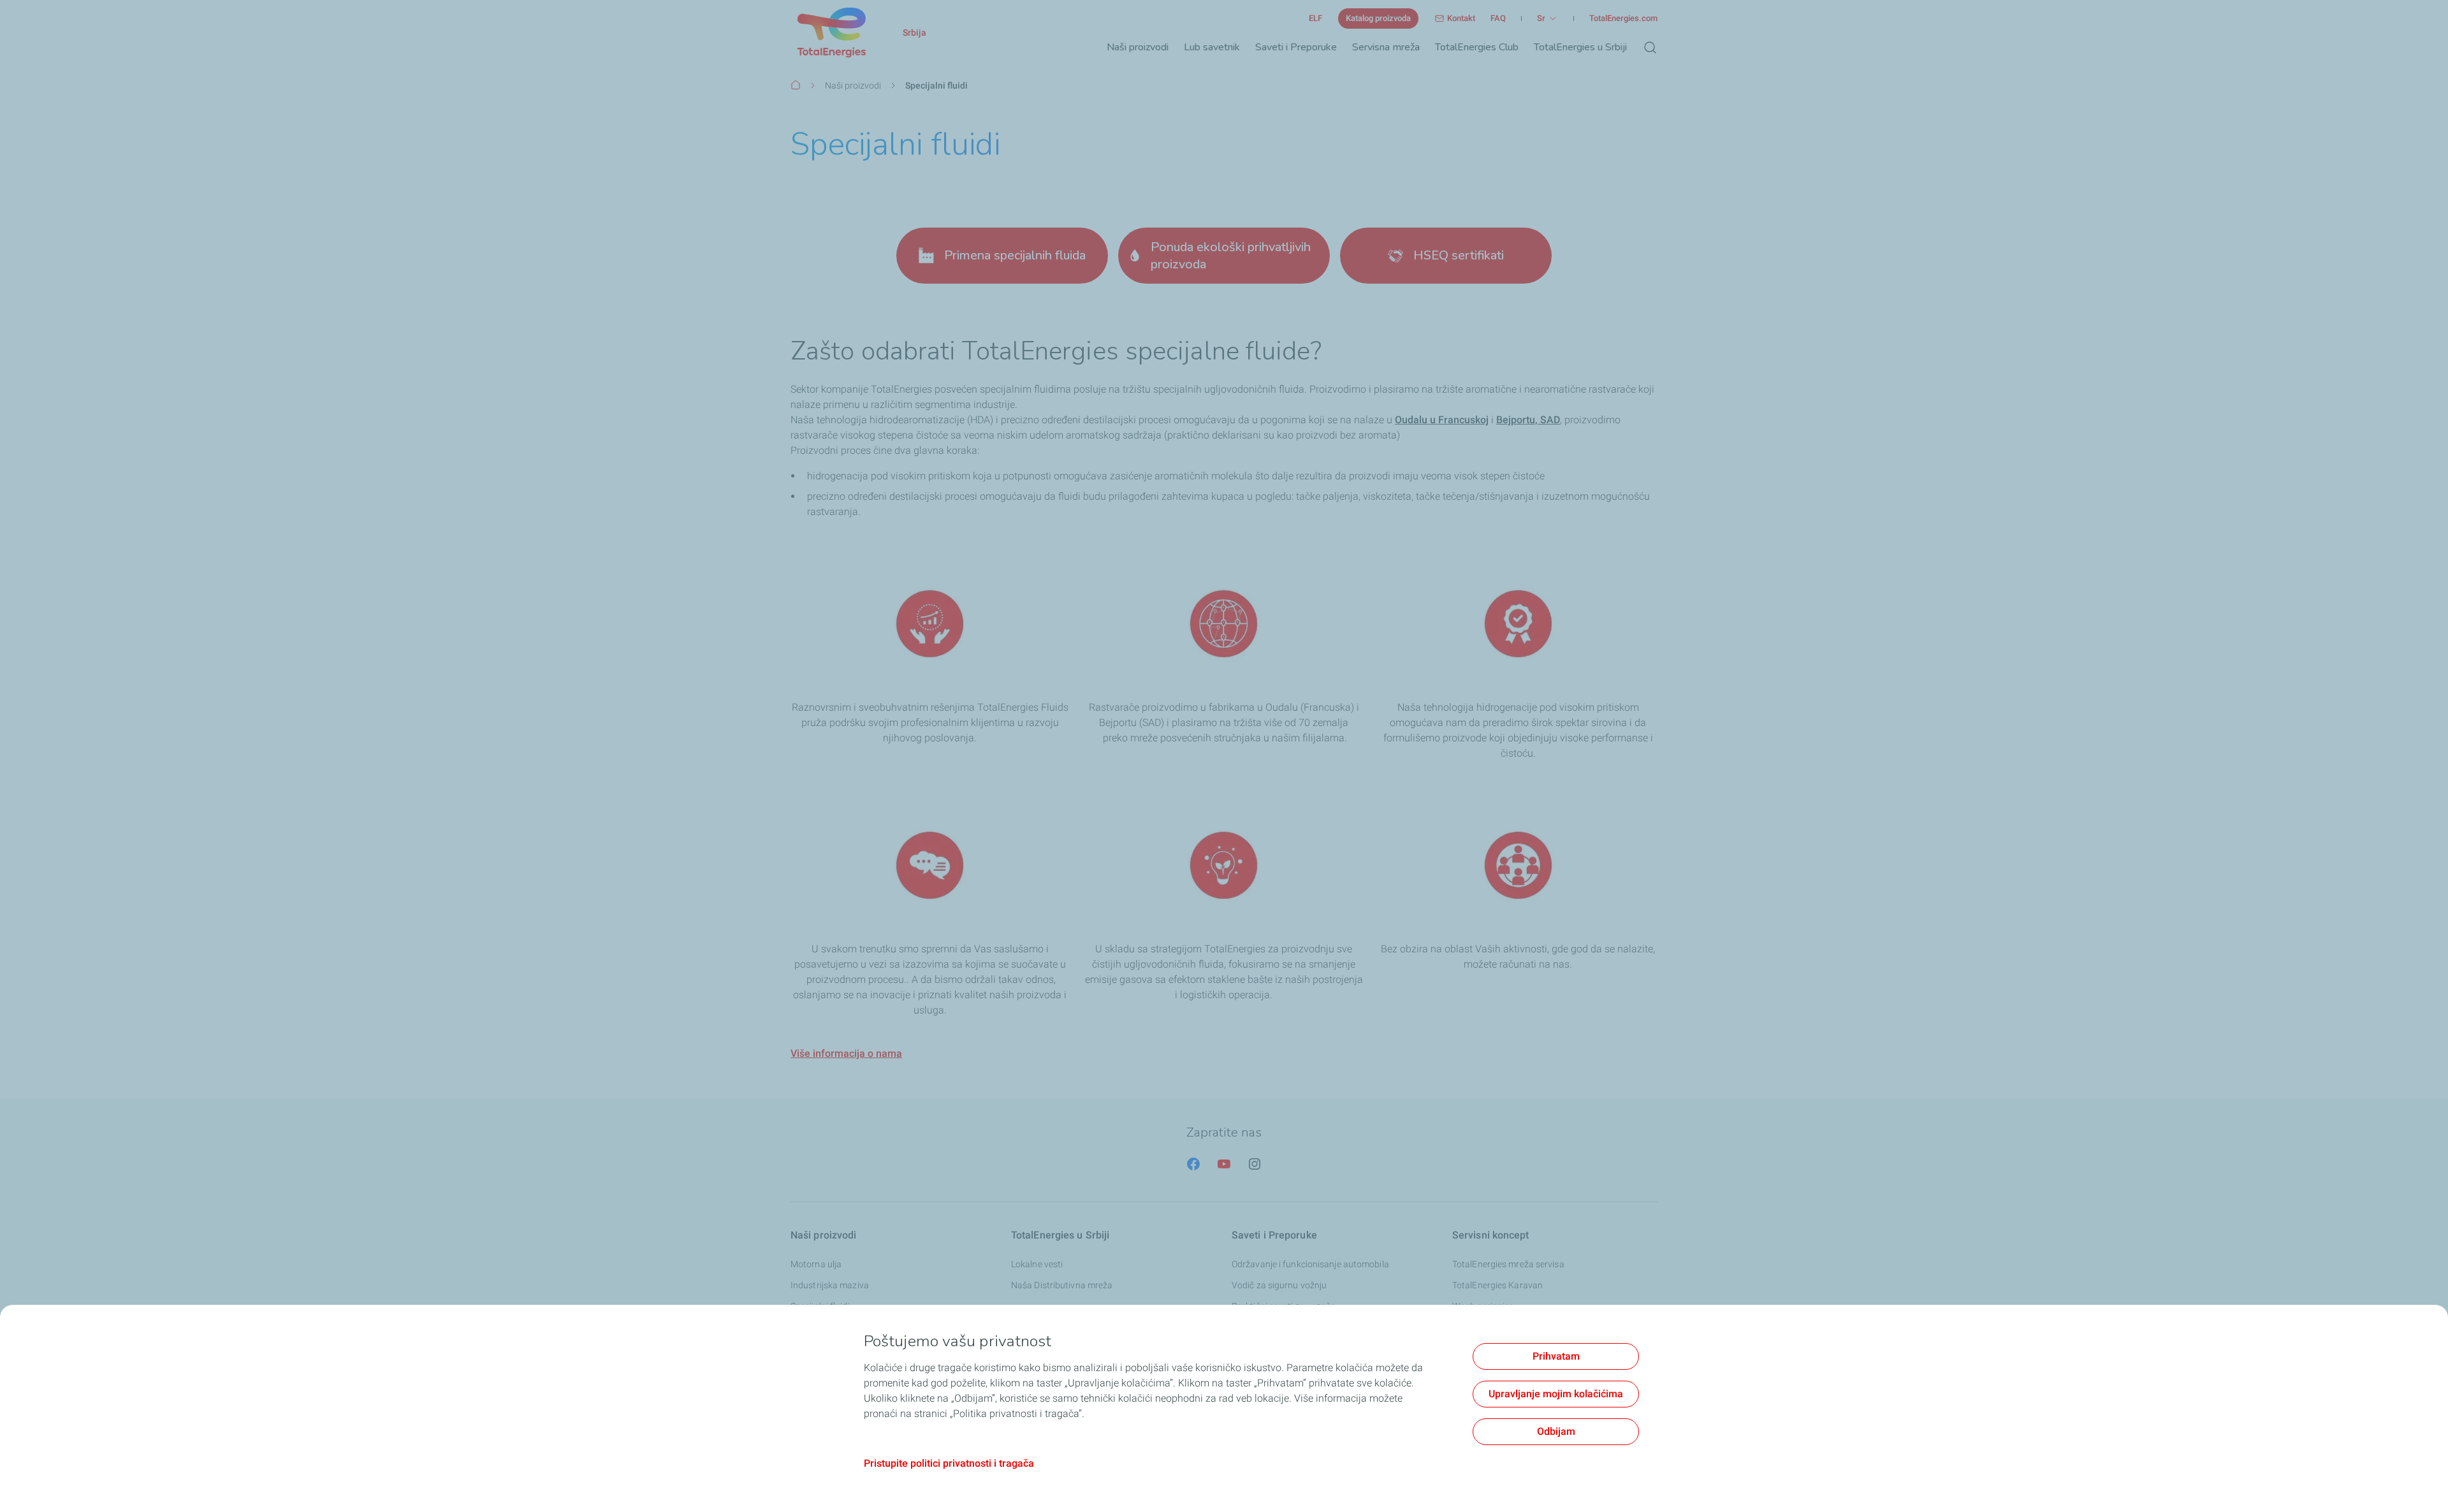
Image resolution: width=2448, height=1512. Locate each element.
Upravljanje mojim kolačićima (1556, 1394)
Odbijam (1556, 1431)
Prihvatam (1556, 1356)
